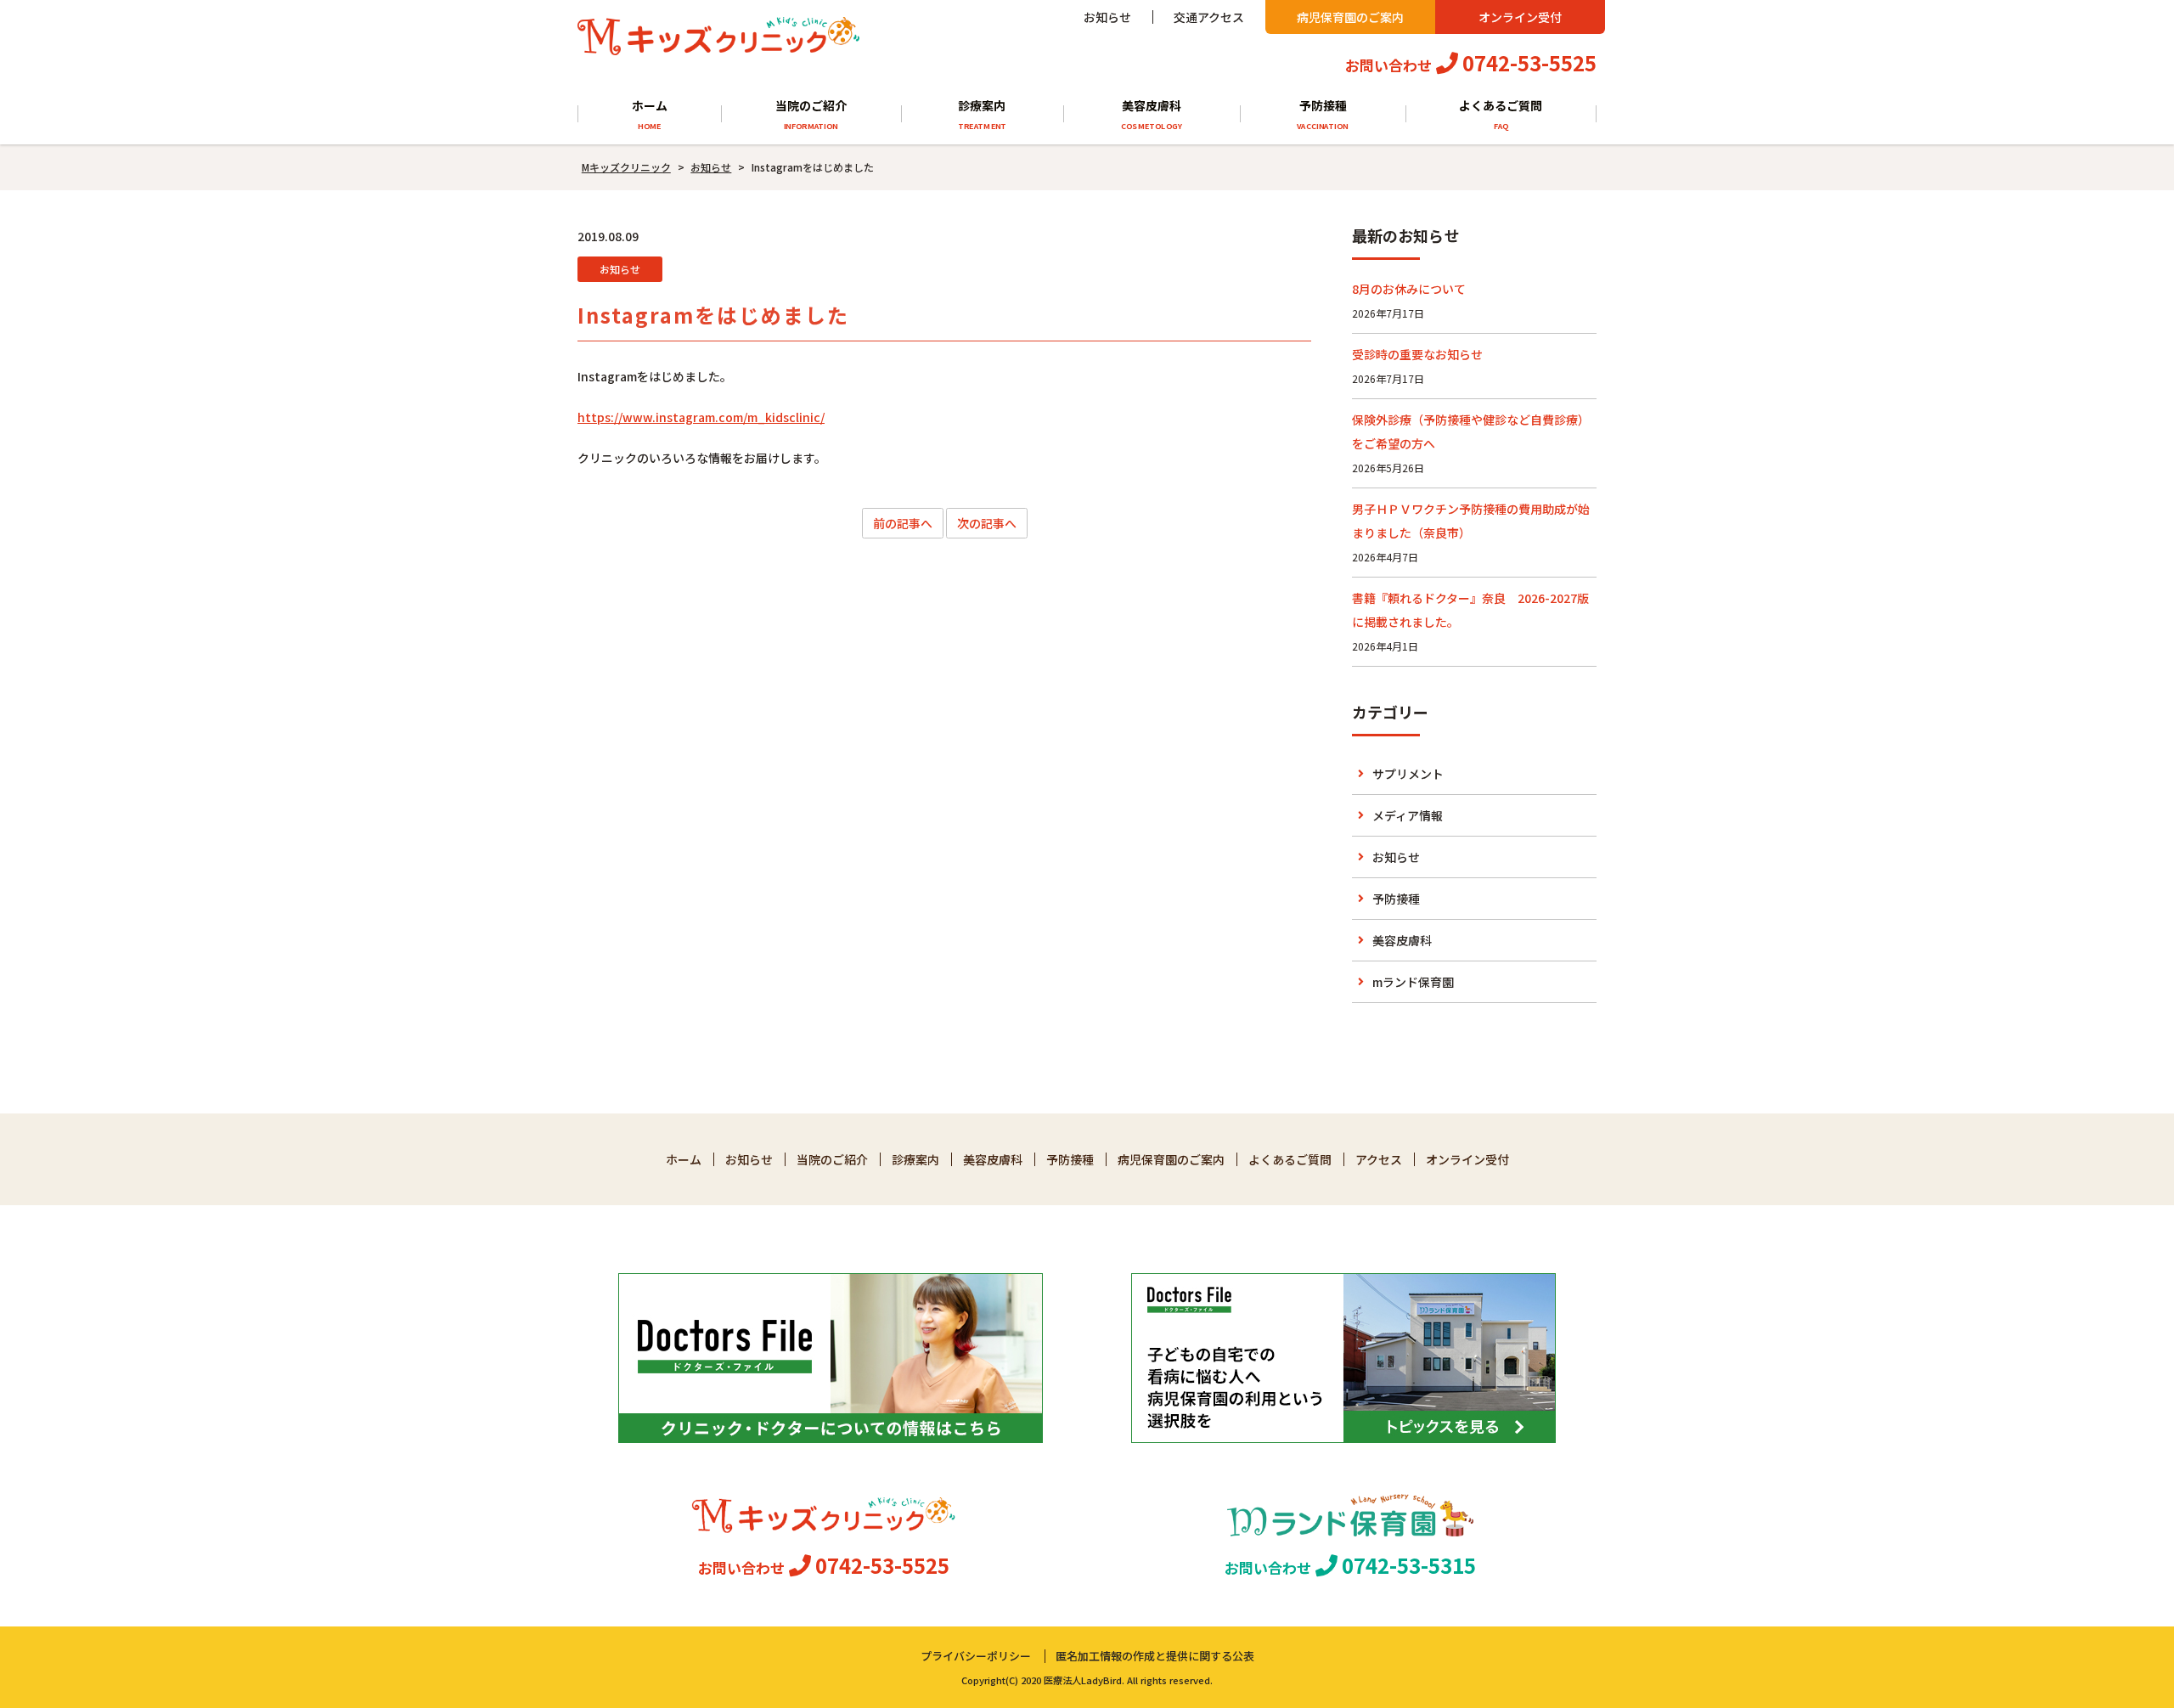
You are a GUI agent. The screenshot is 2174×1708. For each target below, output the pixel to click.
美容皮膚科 (1152, 114)
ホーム (650, 114)
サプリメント (1408, 774)
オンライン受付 (1520, 17)
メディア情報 (1408, 815)
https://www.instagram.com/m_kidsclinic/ (701, 417)
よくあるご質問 (1501, 114)
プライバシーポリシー (976, 1656)
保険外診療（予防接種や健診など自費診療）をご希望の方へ (1471, 431)
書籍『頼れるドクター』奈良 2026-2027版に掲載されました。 (1470, 610)
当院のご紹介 (811, 114)
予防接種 (1322, 114)
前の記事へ (903, 523)
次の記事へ (987, 523)
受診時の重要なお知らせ (1417, 354)
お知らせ (1107, 17)
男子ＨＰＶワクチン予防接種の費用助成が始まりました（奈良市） (1471, 521)
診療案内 (983, 114)
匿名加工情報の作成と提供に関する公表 (1155, 1656)
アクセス (1379, 1159)
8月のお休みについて (1409, 289)
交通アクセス (1209, 17)
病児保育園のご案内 (1350, 17)
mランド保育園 (1413, 982)
